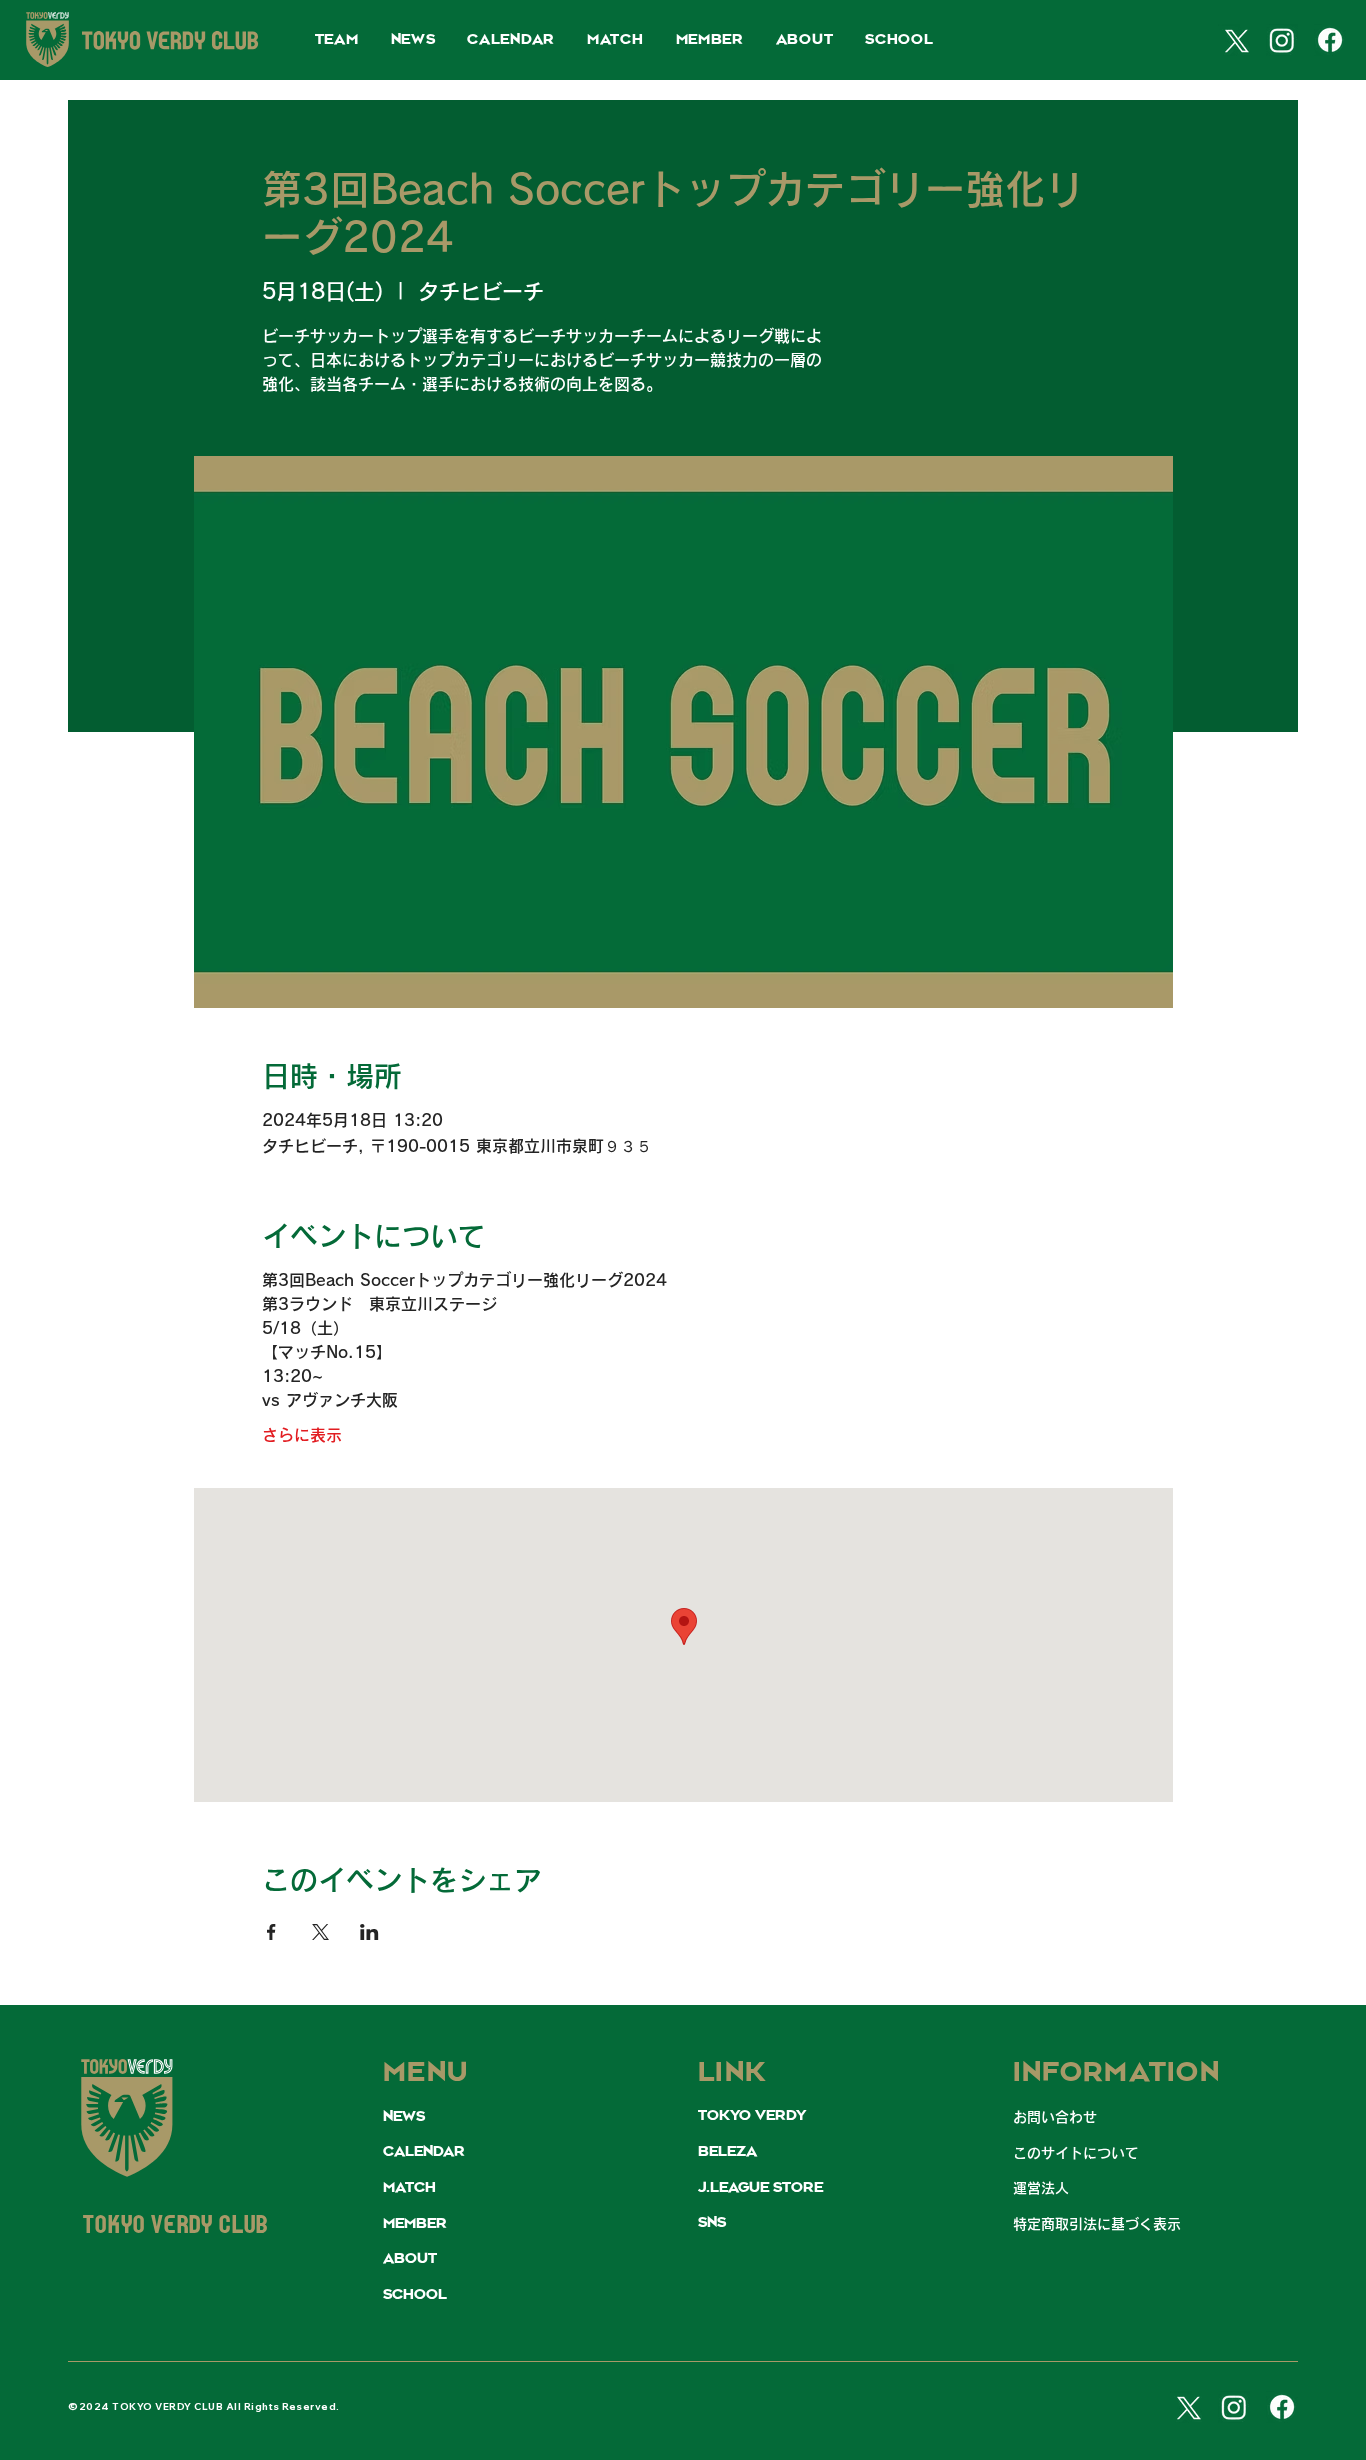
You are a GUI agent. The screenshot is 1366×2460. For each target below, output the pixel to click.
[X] (1234, 40)
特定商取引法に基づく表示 (1097, 2224)
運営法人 (1041, 2188)
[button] (337, 40)
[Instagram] (1282, 40)
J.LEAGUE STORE (760, 2188)
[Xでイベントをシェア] (320, 1932)
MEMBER (415, 2224)
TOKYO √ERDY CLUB (175, 2227)
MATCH (409, 2188)
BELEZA (727, 2152)
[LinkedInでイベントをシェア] (369, 1932)
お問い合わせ (1055, 2117)
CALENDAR (424, 2152)
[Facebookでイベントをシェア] (271, 1932)
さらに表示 (302, 1435)
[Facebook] (1330, 40)
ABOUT (410, 2259)
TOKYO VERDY (752, 2116)
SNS (712, 2223)
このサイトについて (1076, 2153)
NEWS (404, 2117)
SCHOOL (415, 2295)
